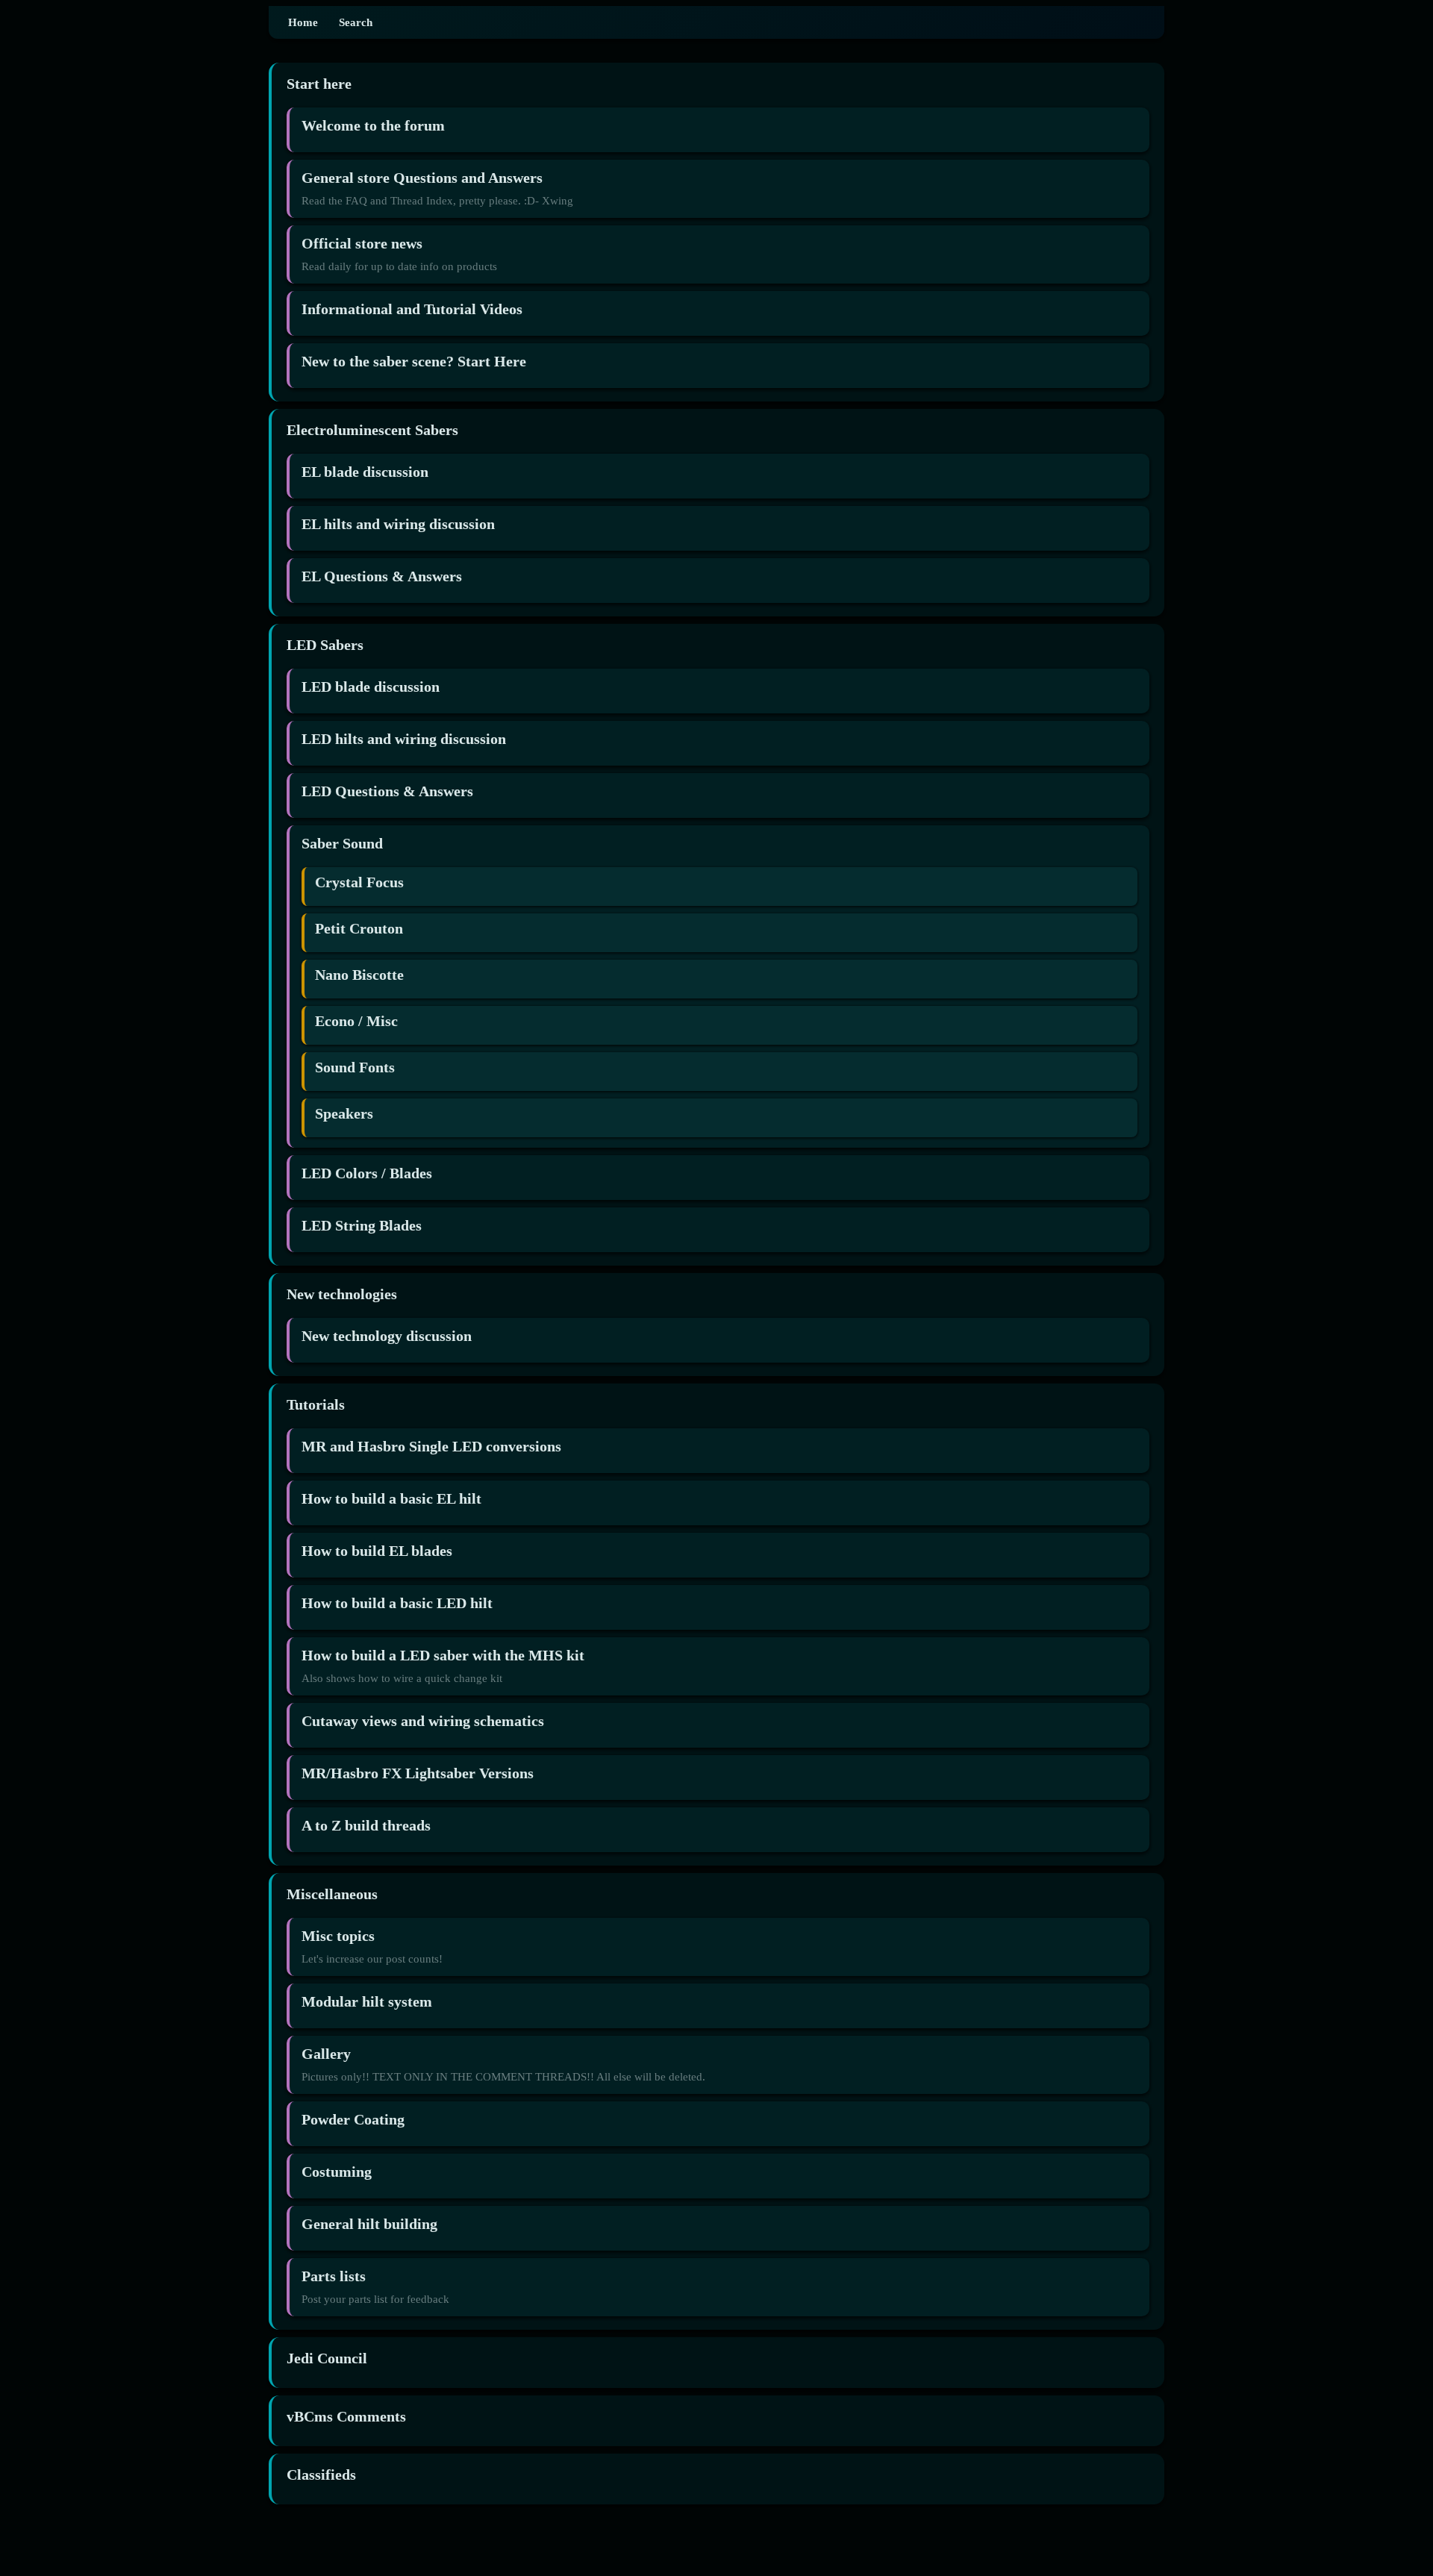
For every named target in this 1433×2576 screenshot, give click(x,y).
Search (356, 22)
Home (303, 22)
